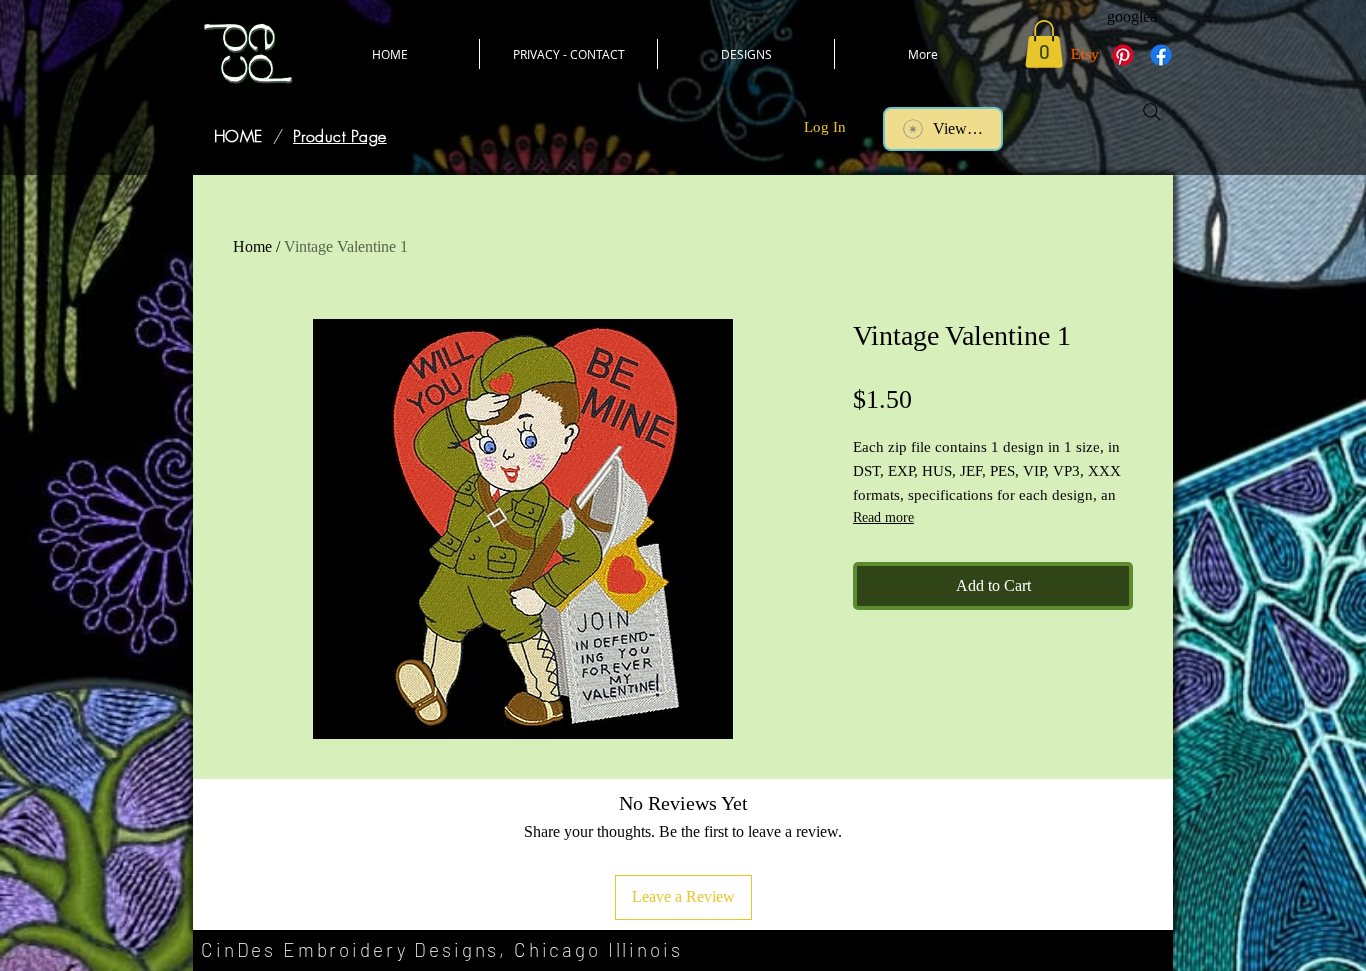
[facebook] (1161, 55)
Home (252, 246)
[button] (1044, 44)
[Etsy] (1085, 55)
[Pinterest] (1123, 55)
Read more (883, 517)
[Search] (1152, 112)
